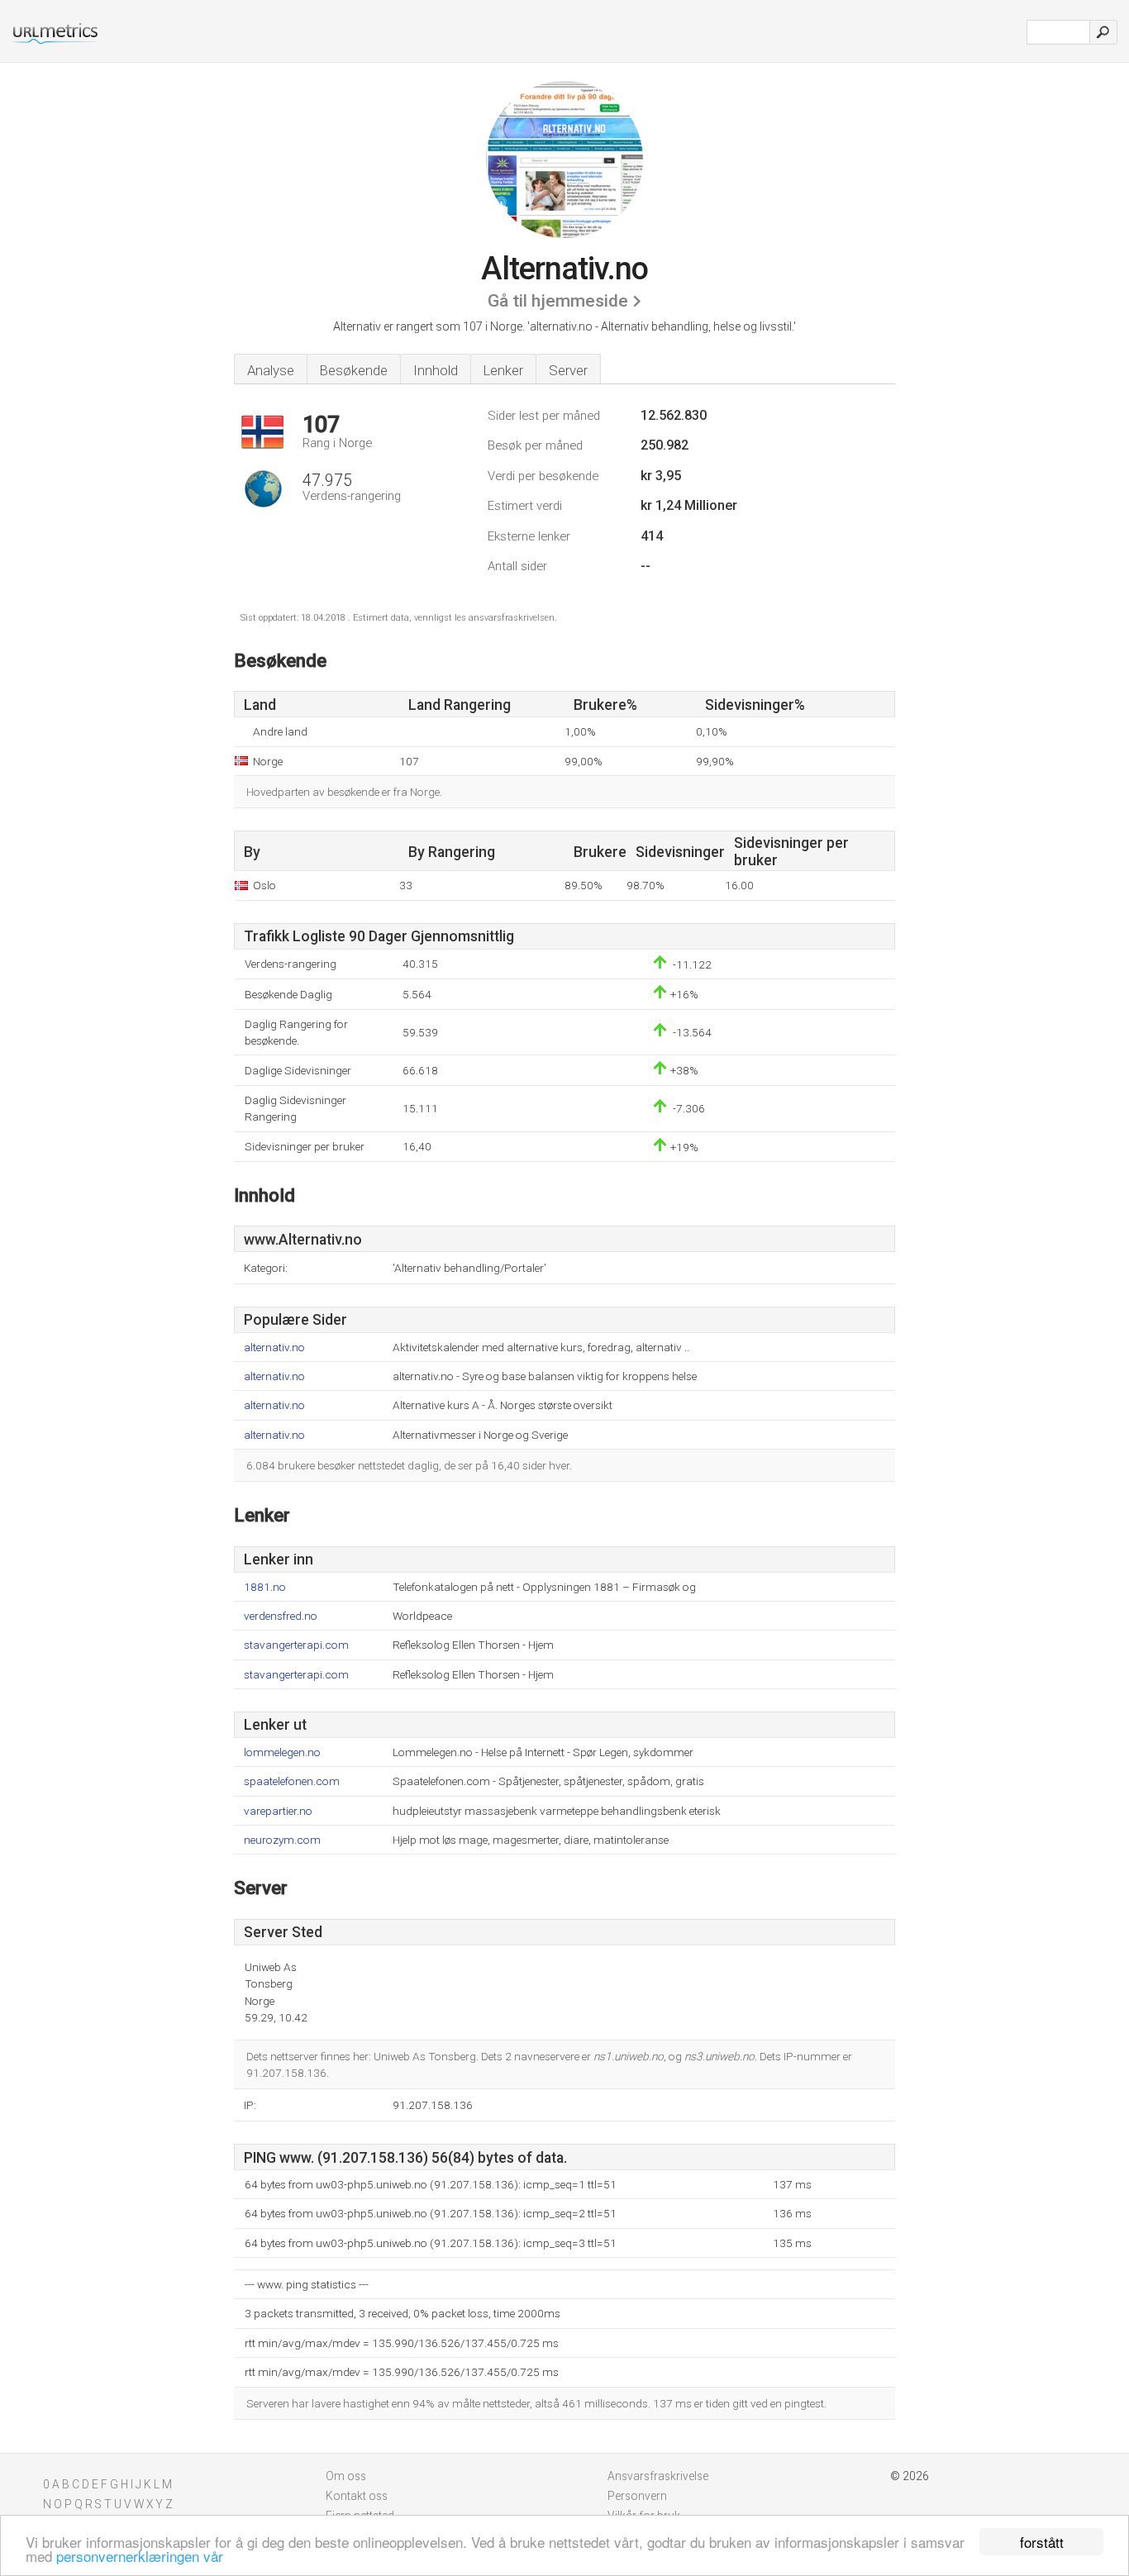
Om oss (346, 2476)
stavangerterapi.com (296, 1645)
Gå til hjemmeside (558, 301)
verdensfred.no (281, 1616)
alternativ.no (274, 1348)
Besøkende (354, 370)
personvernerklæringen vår (140, 2556)
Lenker (503, 370)
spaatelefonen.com (292, 1781)
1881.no (265, 1587)
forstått (1042, 2542)
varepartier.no (278, 1811)
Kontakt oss (357, 2496)
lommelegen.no (282, 1752)
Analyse (271, 370)
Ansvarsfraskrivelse (658, 2476)
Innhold (436, 370)
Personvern (637, 2496)
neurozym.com (282, 1840)
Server (568, 370)
